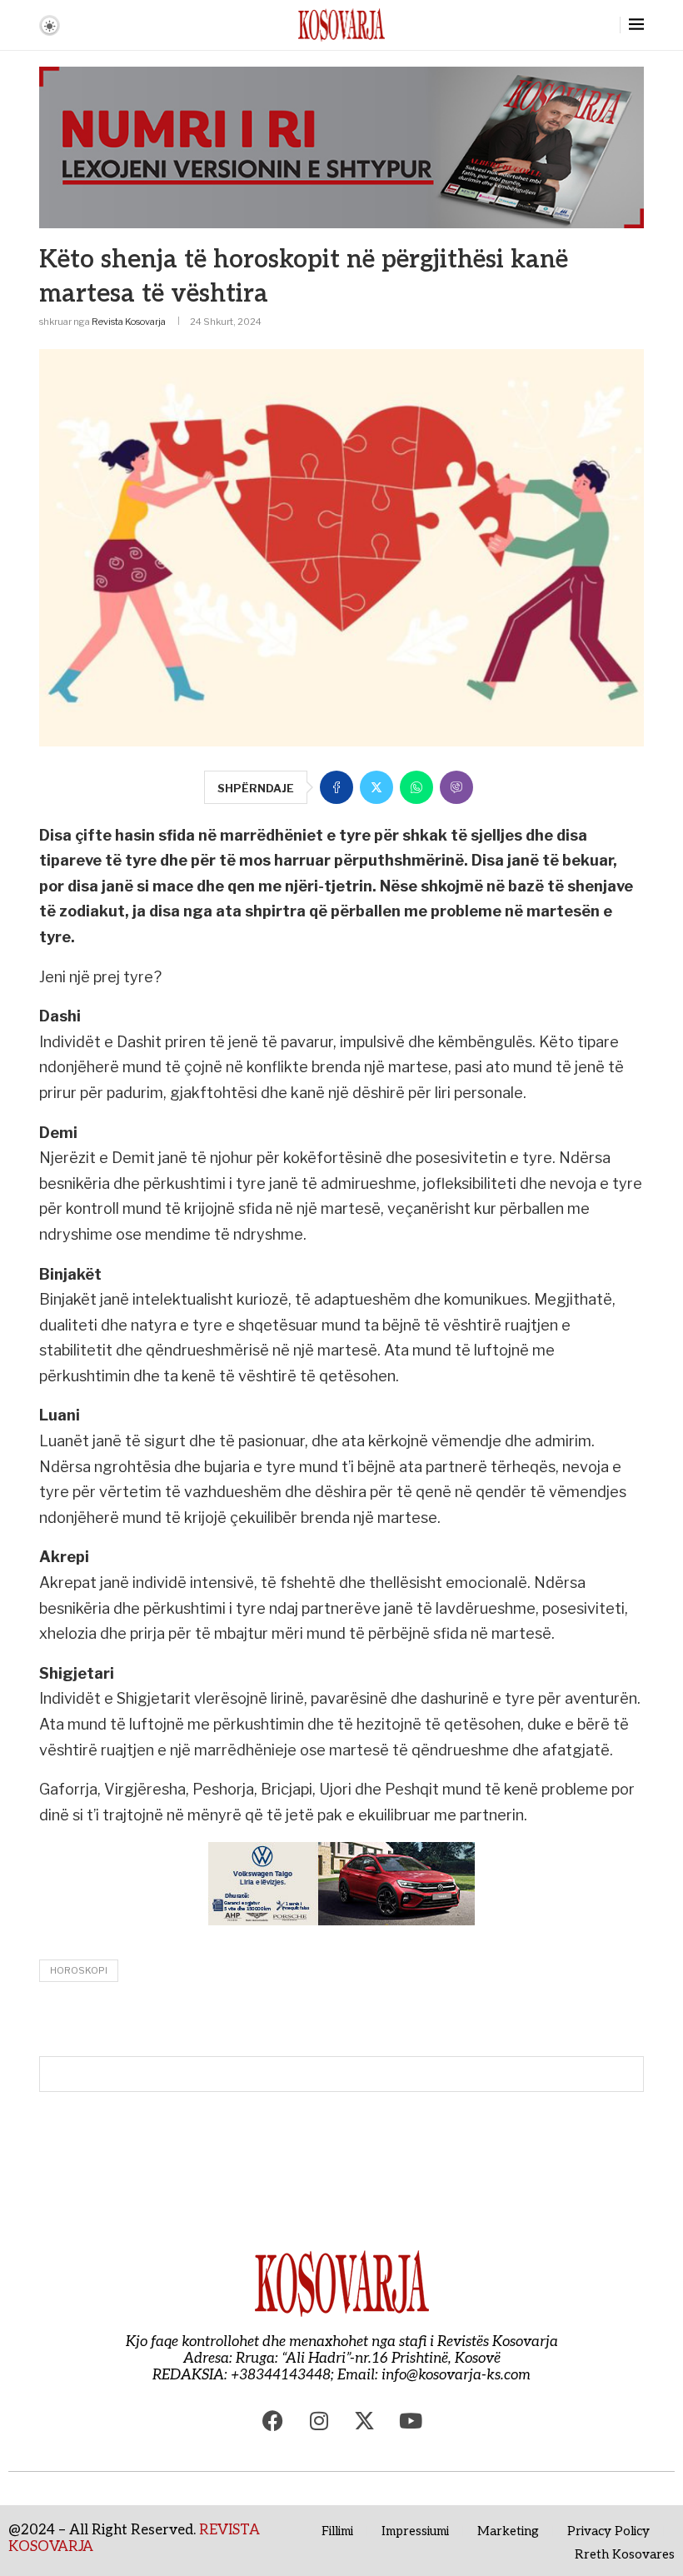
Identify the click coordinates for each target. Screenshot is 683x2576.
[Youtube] (411, 2421)
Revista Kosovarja (129, 322)
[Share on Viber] (456, 787)
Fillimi (337, 2531)
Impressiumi (415, 2531)
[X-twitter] (365, 2421)
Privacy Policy (608, 2531)
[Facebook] (273, 2421)
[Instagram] (319, 2421)
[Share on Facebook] (337, 787)
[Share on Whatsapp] (416, 787)
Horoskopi (79, 1970)
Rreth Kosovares (625, 2554)
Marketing (508, 2531)
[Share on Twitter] (376, 787)
